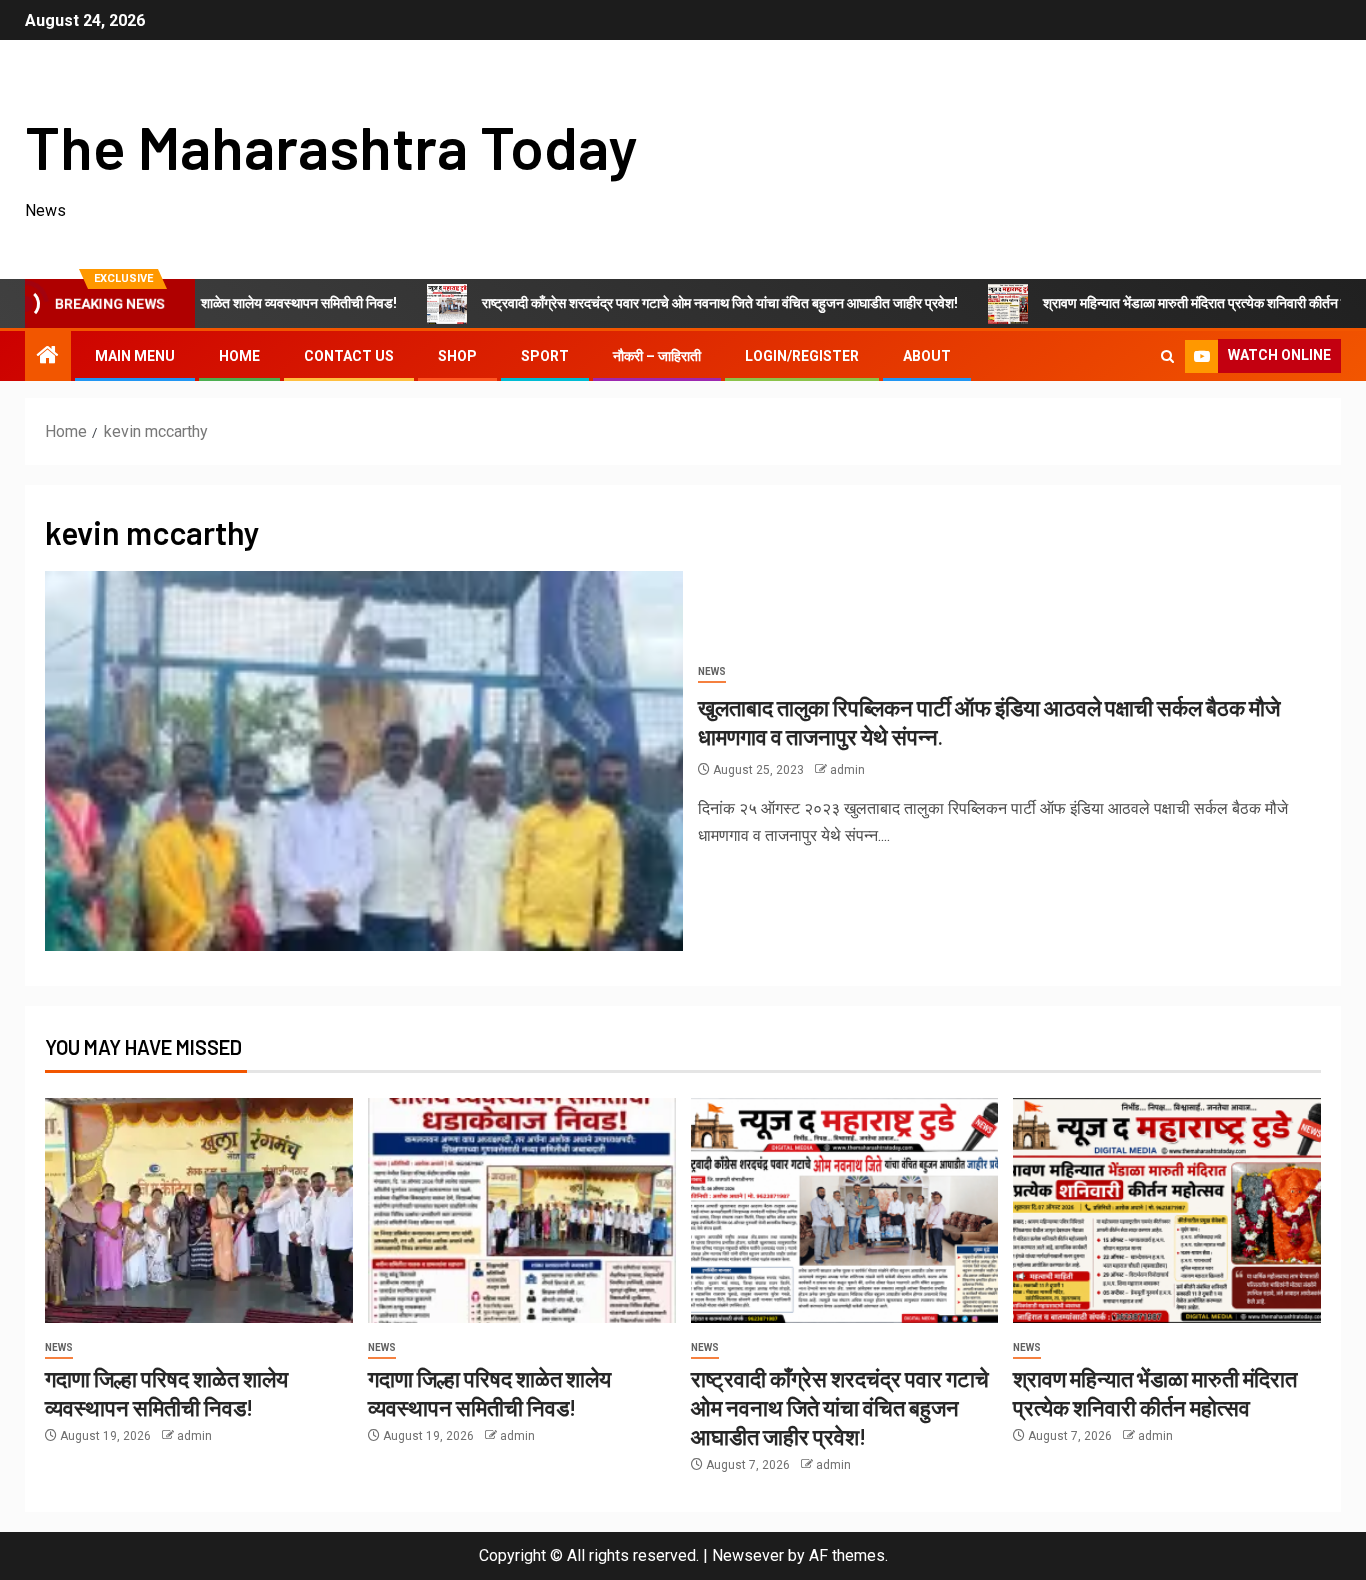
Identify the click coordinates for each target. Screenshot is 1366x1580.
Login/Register (802, 356)
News (712, 671)
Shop (457, 356)
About (927, 356)
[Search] (1167, 356)
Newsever (748, 1555)
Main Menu (135, 356)
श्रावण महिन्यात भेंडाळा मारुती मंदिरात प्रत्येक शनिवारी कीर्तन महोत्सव (1152, 303)
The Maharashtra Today (331, 146)
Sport (545, 356)
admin (847, 770)
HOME (239, 356)
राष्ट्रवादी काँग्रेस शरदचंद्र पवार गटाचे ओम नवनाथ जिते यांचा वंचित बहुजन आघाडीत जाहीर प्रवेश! (661, 303)
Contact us (349, 356)
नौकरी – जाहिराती (657, 356)
